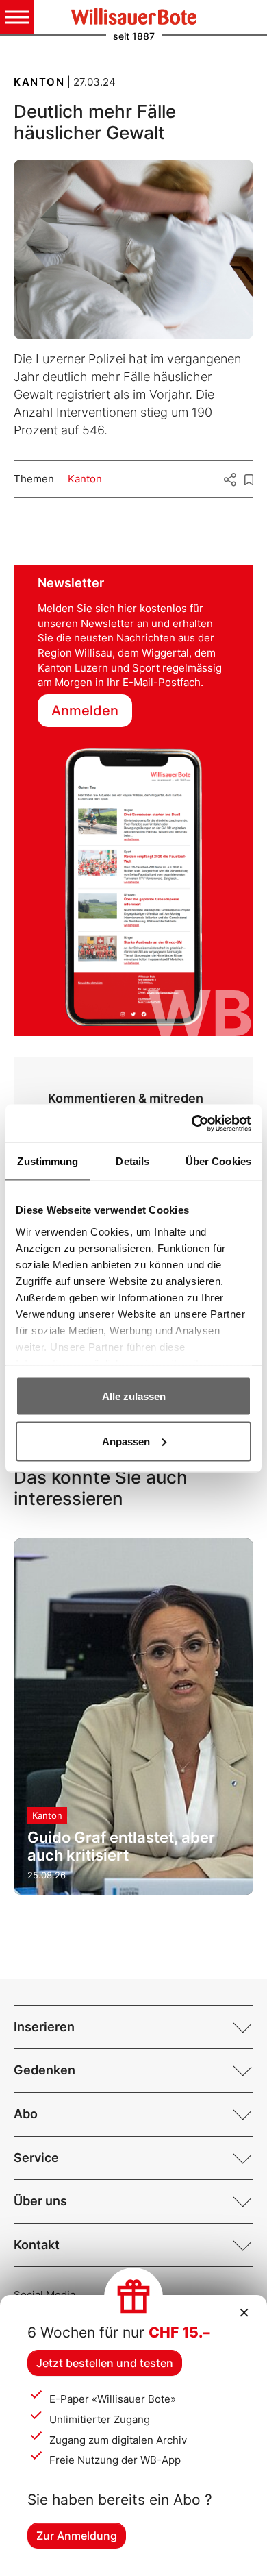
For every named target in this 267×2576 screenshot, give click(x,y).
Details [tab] (132, 1161)
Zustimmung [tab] (48, 1161)
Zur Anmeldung (77, 2536)
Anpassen (126, 1441)
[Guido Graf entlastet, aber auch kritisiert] (133, 1716)
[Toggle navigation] (17, 17)
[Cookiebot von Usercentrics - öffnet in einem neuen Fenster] (192, 1123)
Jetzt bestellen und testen (105, 2363)
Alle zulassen (134, 1396)
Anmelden (85, 711)
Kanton (85, 479)
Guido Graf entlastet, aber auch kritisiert (121, 1846)
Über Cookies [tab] (218, 1161)
